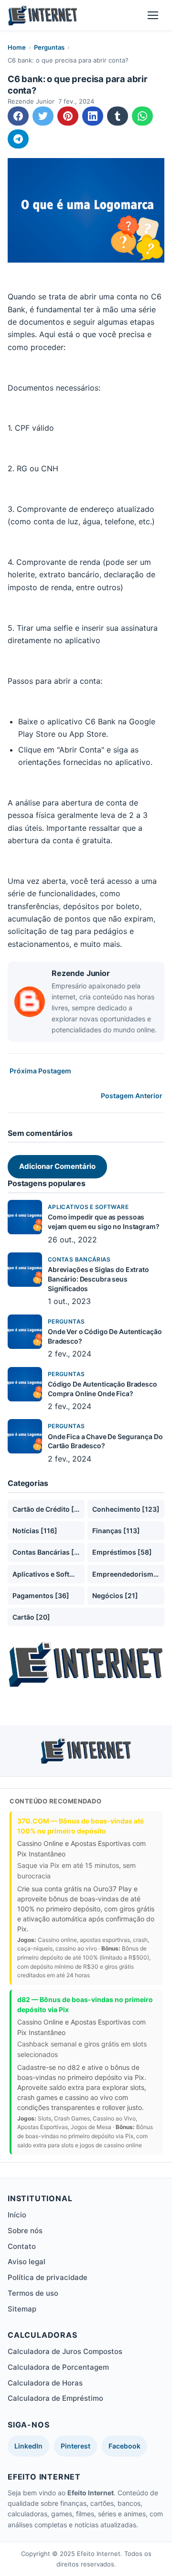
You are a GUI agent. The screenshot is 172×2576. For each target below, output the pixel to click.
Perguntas (49, 47)
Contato (22, 2246)
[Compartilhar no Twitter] (43, 116)
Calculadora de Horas (45, 2383)
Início (17, 2215)
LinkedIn (28, 2446)
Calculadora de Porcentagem (58, 2367)
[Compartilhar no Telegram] (18, 139)
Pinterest (75, 2446)
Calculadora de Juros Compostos (65, 2351)
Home (17, 47)
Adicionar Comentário (57, 1166)
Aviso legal (27, 2262)
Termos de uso (33, 2293)
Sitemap (22, 2309)
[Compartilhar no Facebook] (18, 116)
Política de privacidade (48, 2277)
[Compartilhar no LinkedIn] (93, 116)
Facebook (124, 2446)
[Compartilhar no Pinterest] (68, 116)
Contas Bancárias (79, 1259)
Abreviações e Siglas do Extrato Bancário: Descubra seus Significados (98, 1279)
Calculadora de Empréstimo (55, 2398)
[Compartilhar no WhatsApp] (142, 116)
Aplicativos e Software (88, 1207)
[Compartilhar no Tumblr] (118, 116)
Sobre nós (25, 2231)
